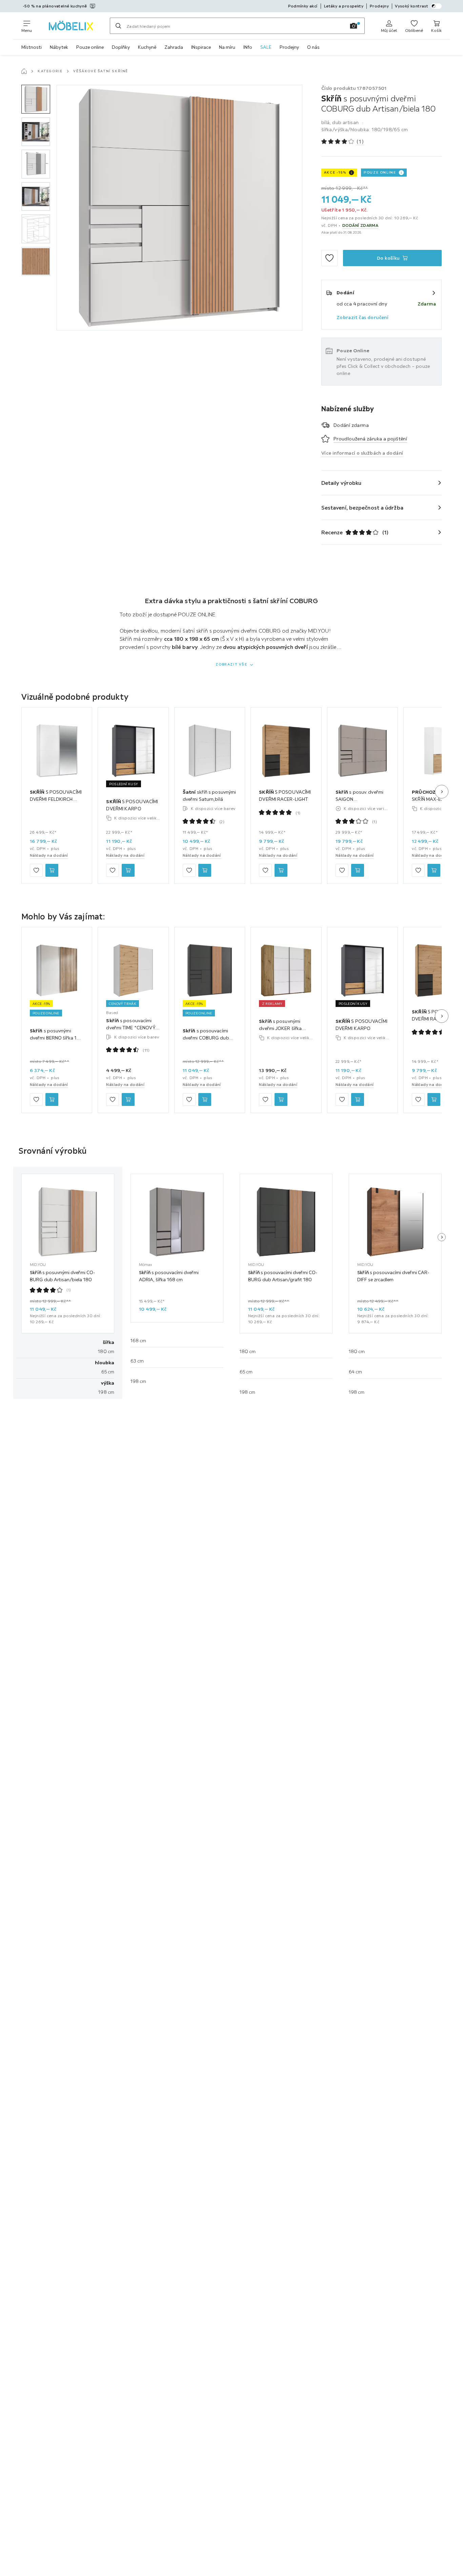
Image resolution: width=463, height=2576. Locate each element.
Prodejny (289, 47)
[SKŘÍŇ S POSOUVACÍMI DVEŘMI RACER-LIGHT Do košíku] (281, 871)
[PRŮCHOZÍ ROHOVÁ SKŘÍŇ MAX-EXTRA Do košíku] (434, 871)
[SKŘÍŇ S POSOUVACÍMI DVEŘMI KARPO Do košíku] (128, 871)
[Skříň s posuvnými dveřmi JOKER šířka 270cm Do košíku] (281, 1099)
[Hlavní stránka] (24, 71)
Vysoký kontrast (411, 6)
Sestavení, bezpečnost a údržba (362, 508)
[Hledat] (118, 26)
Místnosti (32, 47)
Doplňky (121, 47)
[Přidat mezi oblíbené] (329, 258)
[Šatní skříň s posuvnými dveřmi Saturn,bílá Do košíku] (205, 871)
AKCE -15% (335, 172)
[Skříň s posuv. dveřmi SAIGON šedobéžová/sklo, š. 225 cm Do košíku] (358, 871)
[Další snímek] (442, 792)
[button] (36, 99)
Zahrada (174, 47)
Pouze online (90, 47)
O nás (313, 47)
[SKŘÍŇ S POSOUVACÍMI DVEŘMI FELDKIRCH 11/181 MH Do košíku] (52, 871)
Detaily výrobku (341, 483)
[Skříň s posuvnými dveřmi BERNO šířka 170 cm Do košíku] (52, 1099)
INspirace (201, 47)
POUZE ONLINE (380, 172)
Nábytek (59, 47)
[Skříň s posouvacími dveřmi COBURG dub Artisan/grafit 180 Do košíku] (205, 1099)
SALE (266, 47)
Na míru (227, 47)
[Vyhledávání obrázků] (354, 26)
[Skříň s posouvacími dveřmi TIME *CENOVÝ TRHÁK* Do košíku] (128, 1099)
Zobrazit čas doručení (363, 317)
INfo (248, 47)
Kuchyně (147, 47)
